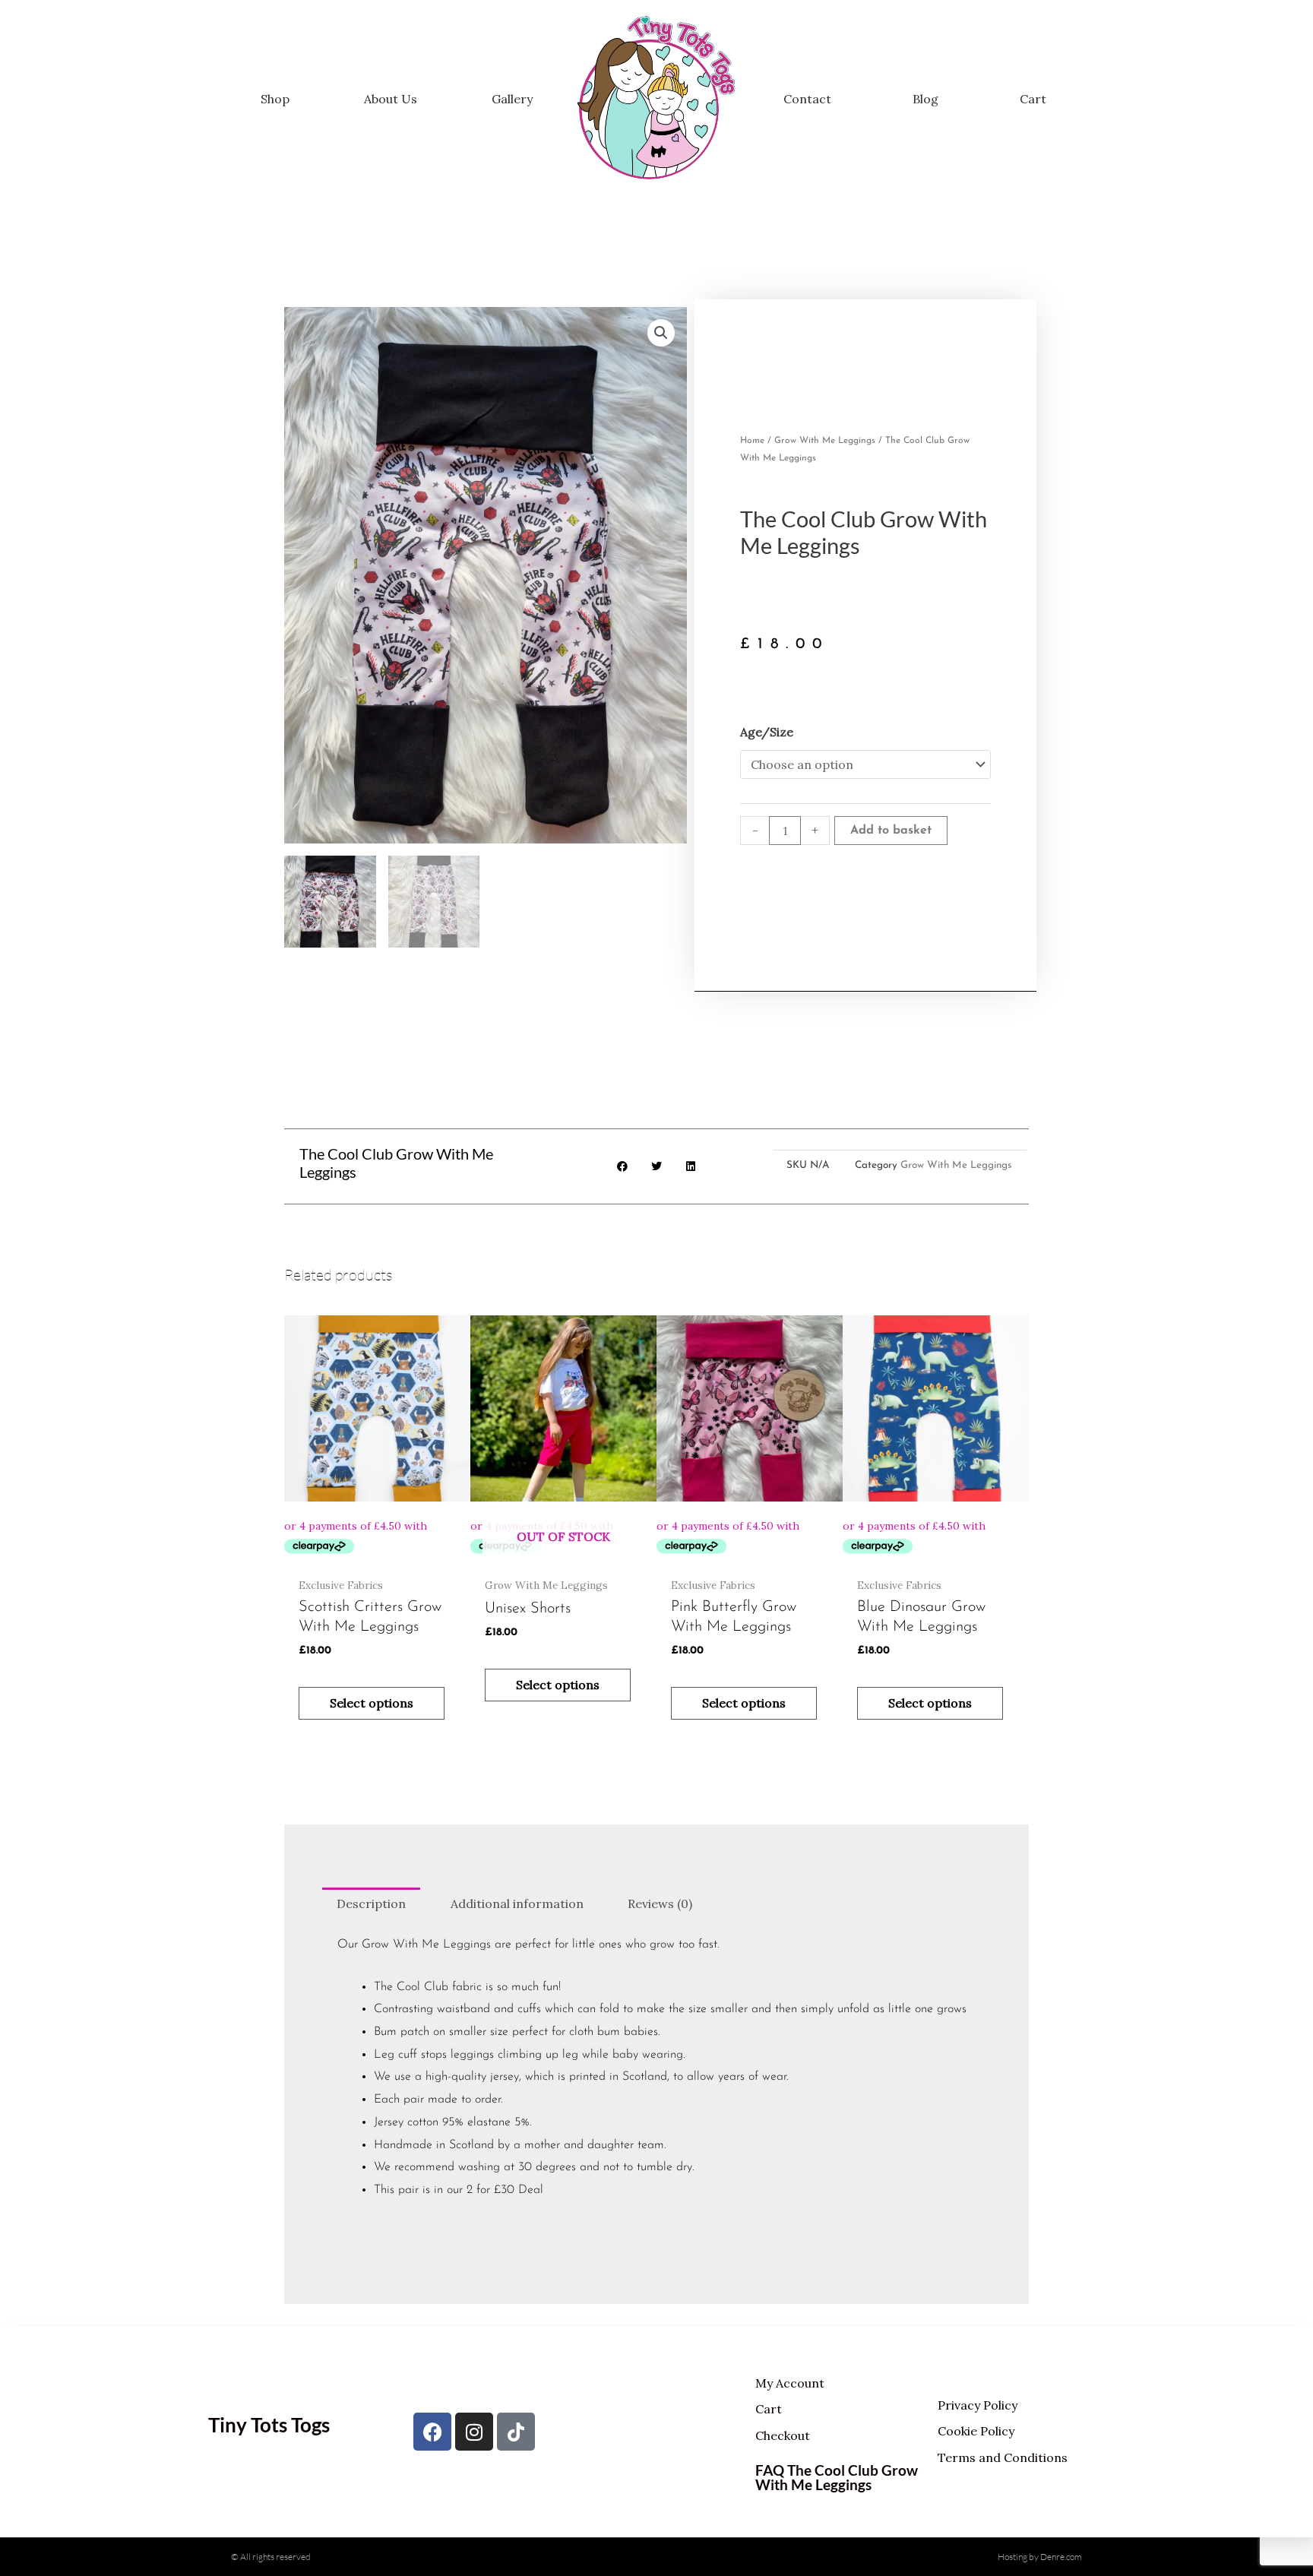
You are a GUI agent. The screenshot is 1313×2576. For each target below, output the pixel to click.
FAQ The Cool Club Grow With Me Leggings (837, 2477)
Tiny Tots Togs (269, 2425)
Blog (925, 99)
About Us (391, 99)
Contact (807, 99)
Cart (1033, 99)
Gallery (512, 99)
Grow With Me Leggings (825, 441)
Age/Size (767, 732)
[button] (661, 333)
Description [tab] (371, 1904)
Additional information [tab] (517, 1904)
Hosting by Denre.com (1040, 2557)
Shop (275, 99)
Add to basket (891, 831)
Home (752, 441)
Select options (372, 1703)
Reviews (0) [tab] (660, 1904)
